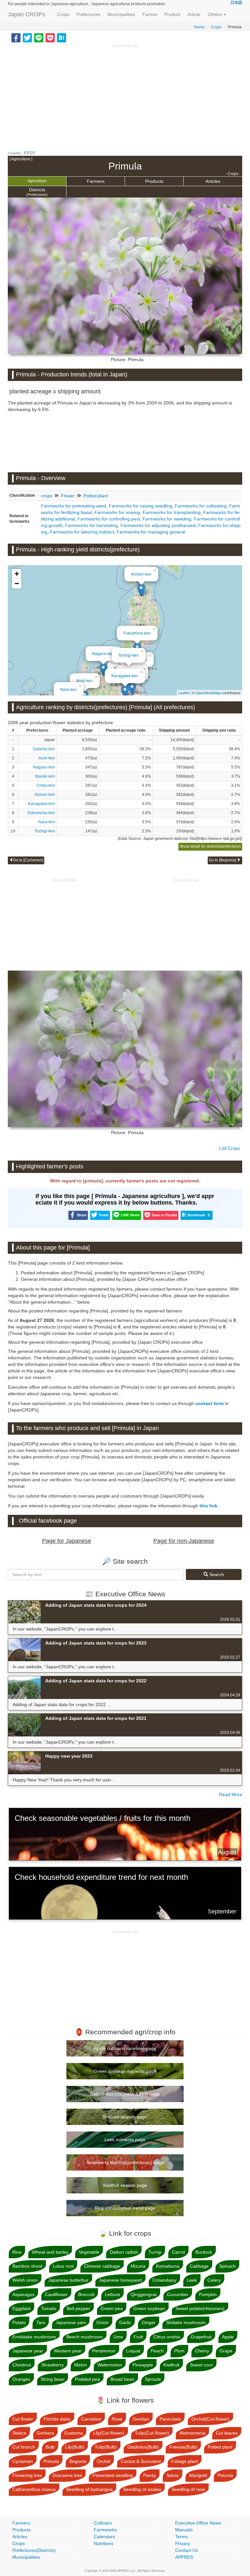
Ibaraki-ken (45, 776)
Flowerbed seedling (113, 2475)
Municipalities (121, 14)
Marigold (198, 2475)
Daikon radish (124, 2252)
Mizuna (138, 2266)
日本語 (236, 3)
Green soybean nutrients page (125, 2071)
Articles (213, 181)
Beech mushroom (85, 2337)
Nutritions (104, 2543)
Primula (51, 2461)
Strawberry (53, 2365)
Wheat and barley (50, 2252)
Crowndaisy (164, 2280)
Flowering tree (27, 2475)
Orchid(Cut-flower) (210, 2419)
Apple (228, 2337)
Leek (192, 2280)
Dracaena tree (67, 2475)
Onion (103, 2322)
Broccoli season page (125, 2117)
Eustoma (74, 2433)
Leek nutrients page (125, 2140)
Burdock (204, 2252)
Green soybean (149, 2308)
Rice (17, 2252)
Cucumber (178, 2294)
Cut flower (23, 2419)
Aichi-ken (84, 680)
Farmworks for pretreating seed (74, 506)
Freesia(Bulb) (183, 2447)
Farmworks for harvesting (91, 525)
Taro (41, 2322)
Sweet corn (201, 2365)
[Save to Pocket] (50, 37)
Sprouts (153, 2379)
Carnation (91, 2419)
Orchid (104, 2461)
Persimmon (104, 2351)
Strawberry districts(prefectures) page (125, 2162)
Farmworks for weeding (167, 519)
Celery (214, 2280)
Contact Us (187, 2550)
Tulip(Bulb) (106, 2447)
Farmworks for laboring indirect (82, 532)
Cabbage (199, 2266)
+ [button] (17, 574)
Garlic (125, 2322)
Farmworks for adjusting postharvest (158, 525)
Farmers (96, 181)
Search (216, 1574)
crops (47, 496)
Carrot (178, 2252)
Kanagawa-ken (125, 675)
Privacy (183, 2543)
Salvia (173, 2475)
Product (172, 14)
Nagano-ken (103, 653)
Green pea (112, 2308)
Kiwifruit (171, 2365)
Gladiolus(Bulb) (143, 2447)
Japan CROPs (27, 14)
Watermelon (110, 2365)
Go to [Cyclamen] (28, 860)
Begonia (78, 2461)
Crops (63, 14)
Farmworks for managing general (151, 532)
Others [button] (215, 14)
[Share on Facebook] (16, 37)
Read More (231, 1794)
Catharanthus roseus (34, 2489)
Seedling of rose (188, 2489)
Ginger (149, 2322)
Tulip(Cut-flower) (152, 2433)
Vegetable (89, 2252)
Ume (118, 2337)
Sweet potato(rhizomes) (200, 2308)
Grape (226, 2351)
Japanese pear (28, 2351)
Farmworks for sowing (117, 512)
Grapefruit (201, 2337)
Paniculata (170, 2419)
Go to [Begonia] (223, 860)
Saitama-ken (44, 749)
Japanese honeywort (120, 2280)
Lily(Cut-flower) (109, 2433)
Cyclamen (23, 2461)
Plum (179, 2351)
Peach (157, 2351)
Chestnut (22, 2365)
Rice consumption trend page (125, 2208)
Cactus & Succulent (141, 2461)
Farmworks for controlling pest (109, 519)
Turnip (155, 2252)
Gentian (141, 2419)
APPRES (184, 2557)
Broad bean (122, 2379)
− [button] (17, 584)
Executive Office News (198, 2523)
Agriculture (37, 181)
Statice (19, 2433)
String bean (53, 2379)
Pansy (150, 2475)
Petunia (225, 2475)
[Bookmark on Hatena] (62, 37)
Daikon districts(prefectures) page (125, 2094)
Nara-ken (69, 689)
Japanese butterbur (68, 2280)
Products (154, 181)
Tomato (49, 2308)
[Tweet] (27, 37)
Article (194, 14)
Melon (81, 2365)
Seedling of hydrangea (89, 2489)
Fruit (138, 2337)
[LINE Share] (39, 37)
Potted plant (96, 496)
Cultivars (103, 2523)
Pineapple (143, 2365)
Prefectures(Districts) (34, 2550)
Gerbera (45, 2433)
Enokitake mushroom (34, 2337)
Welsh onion (25, 2280)
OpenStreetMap (208, 693)
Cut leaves (227, 2433)
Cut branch (24, 2447)
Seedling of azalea (142, 2489)
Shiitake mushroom (186, 2322)
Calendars (104, 2537)
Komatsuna (168, 2266)
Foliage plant (185, 2461)
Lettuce (112, 2294)
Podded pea (87, 2379)
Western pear (68, 2351)
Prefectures (88, 14)
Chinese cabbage (102, 2266)
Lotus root (63, 2266)
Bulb (50, 2447)
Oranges (21, 2379)
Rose (117, 2419)
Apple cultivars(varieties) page (125, 2048)
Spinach (227, 2266)
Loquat (133, 2351)
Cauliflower (56, 2294)
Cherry (202, 2351)
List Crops (229, 1148)
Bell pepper (78, 2308)
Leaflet (184, 693)
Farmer (150, 14)
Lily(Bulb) (75, 2447)
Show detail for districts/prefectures (210, 846)
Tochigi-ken (128, 655)
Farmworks (105, 2530)
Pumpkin (208, 2294)
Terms (181, 2537)
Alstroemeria (192, 2433)
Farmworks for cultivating (201, 506)
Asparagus (23, 2294)
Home (199, 27)
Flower (68, 496)
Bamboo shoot (27, 2266)
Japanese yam (71, 2322)
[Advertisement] (125, 95)
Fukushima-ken (137, 633)
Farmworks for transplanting (172, 512)
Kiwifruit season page (125, 2185)
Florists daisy (57, 2419)
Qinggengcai (144, 2294)
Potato (19, 2322)
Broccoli (86, 2294)
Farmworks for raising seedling (140, 506)
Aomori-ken (141, 574)
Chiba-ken (46, 785)
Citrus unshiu (167, 2337)
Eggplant (21, 2308)
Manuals (184, 2530)
